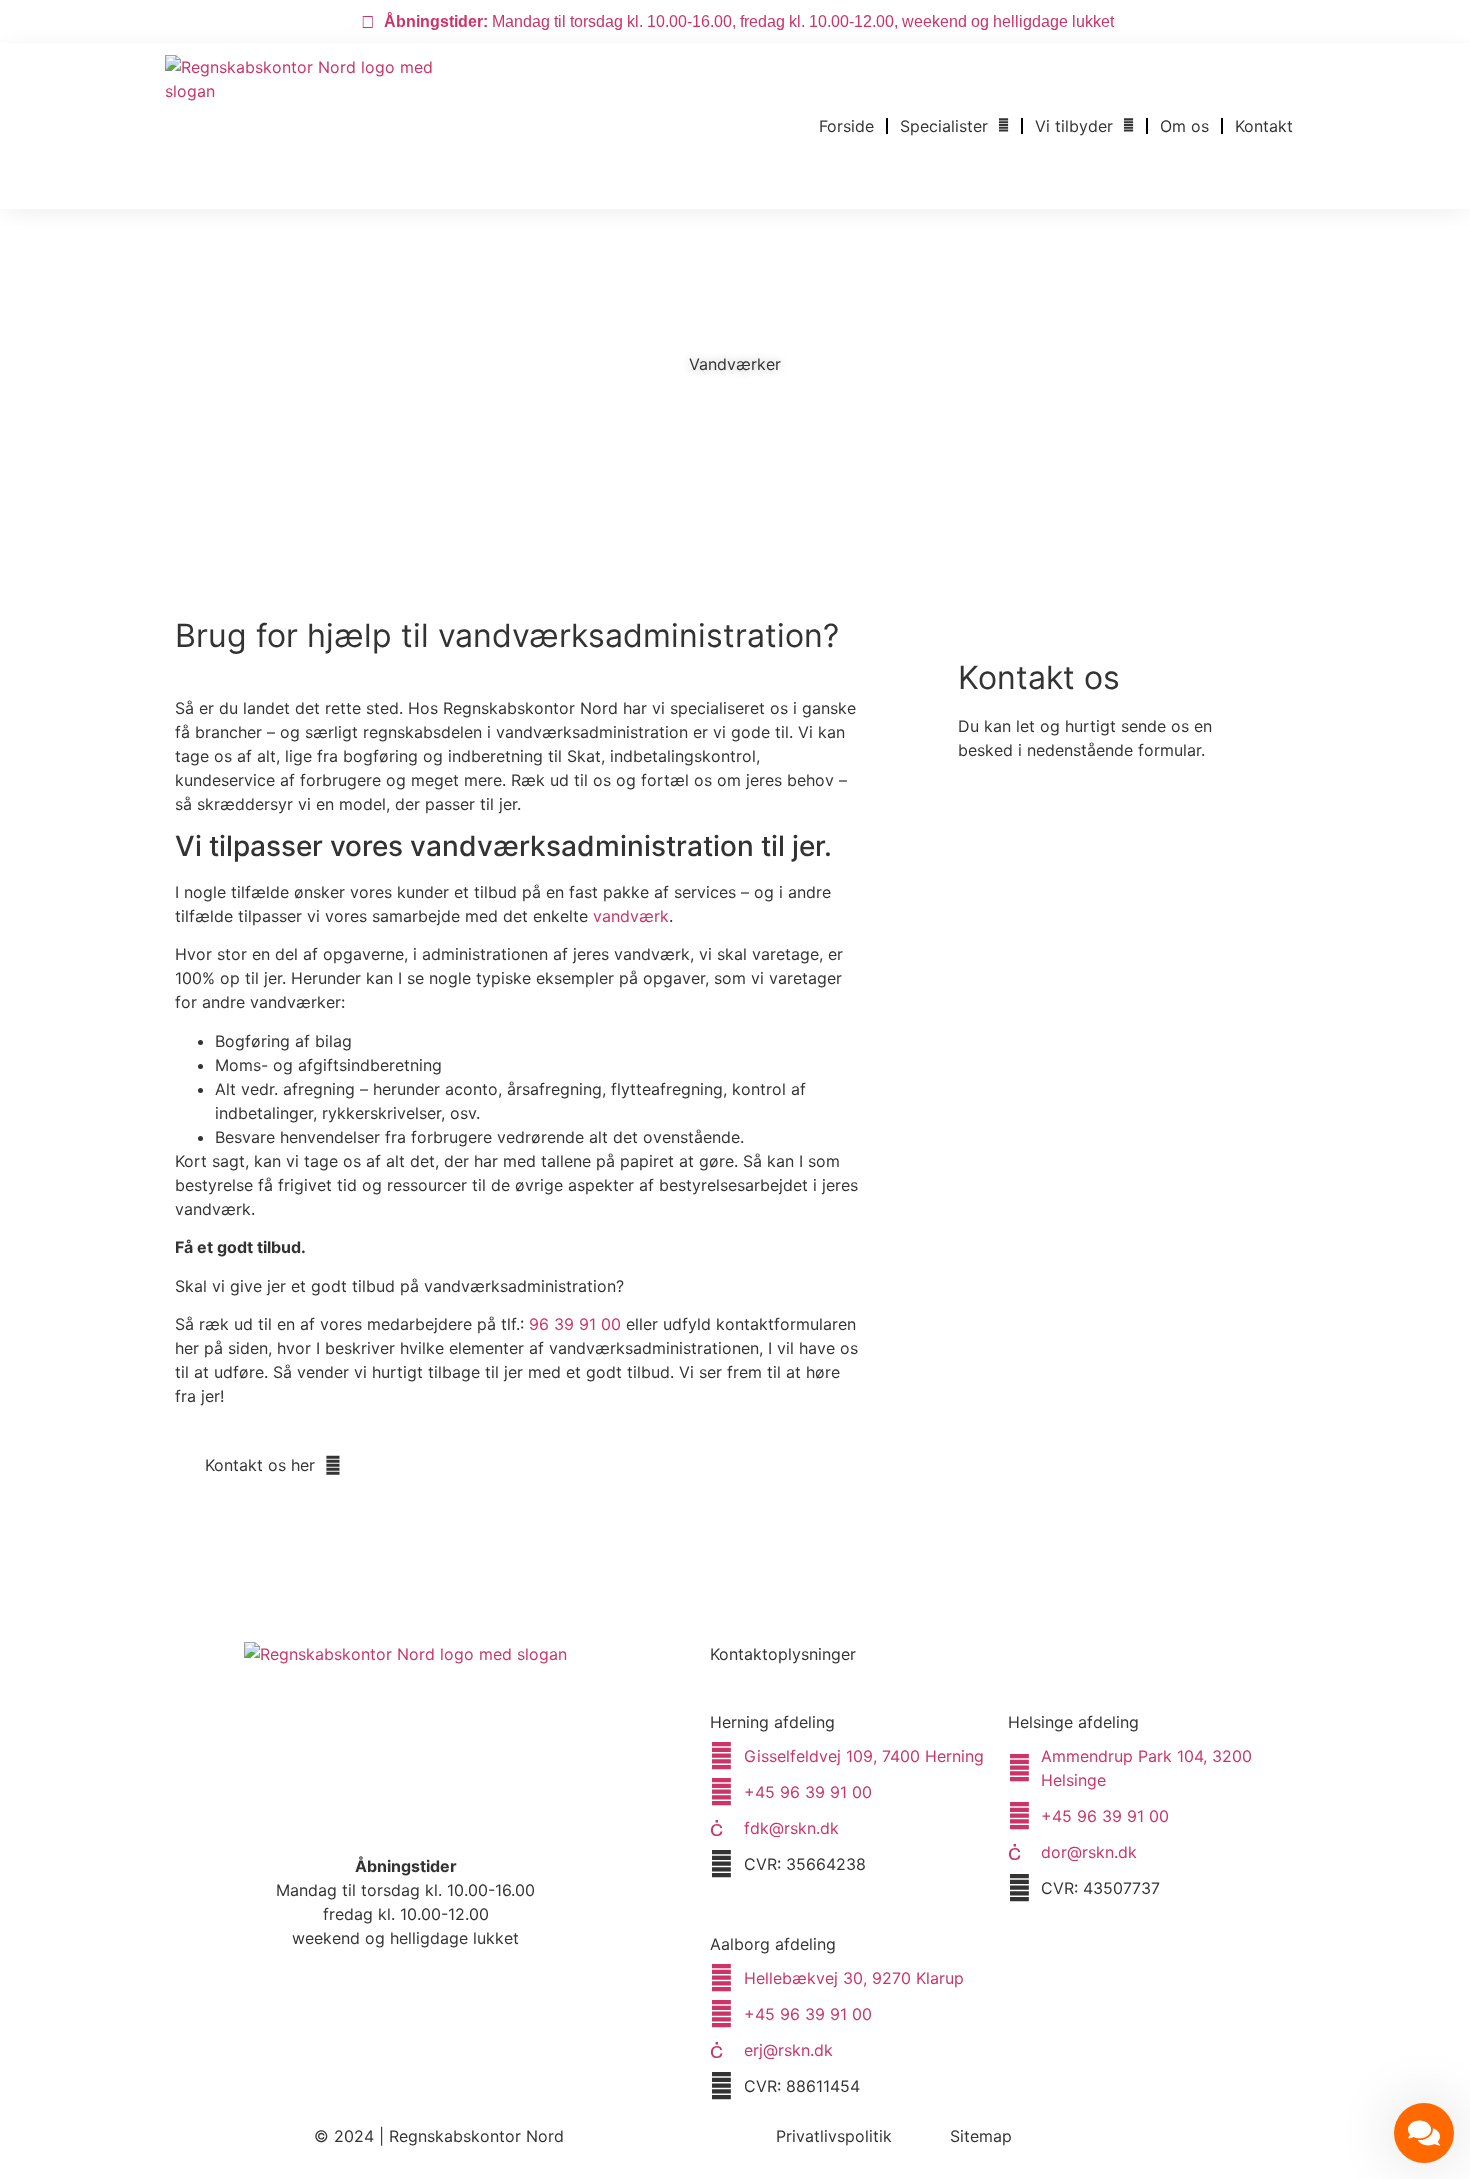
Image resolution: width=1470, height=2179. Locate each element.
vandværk (631, 916)
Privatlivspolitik (834, 2136)
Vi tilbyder (1074, 126)
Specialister (944, 126)
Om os (1184, 126)
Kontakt (1264, 126)
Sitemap (981, 2136)
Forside (846, 126)
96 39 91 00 (575, 1324)
